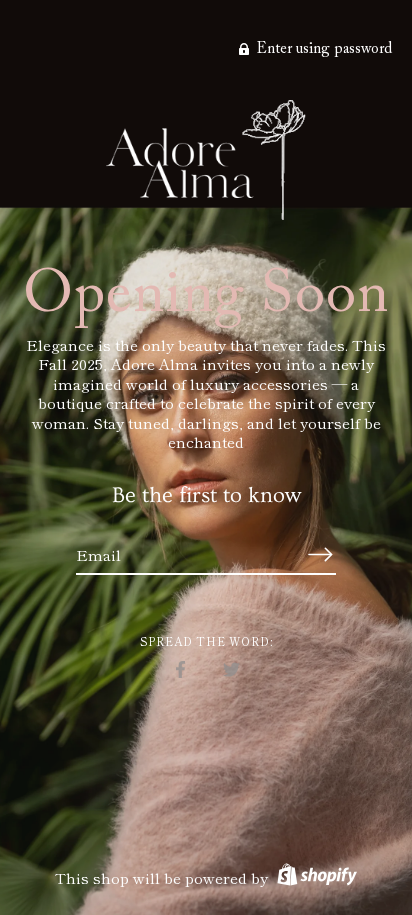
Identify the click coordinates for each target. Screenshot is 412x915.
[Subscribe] (320, 554)
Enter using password (322, 49)
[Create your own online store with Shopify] (314, 877)
